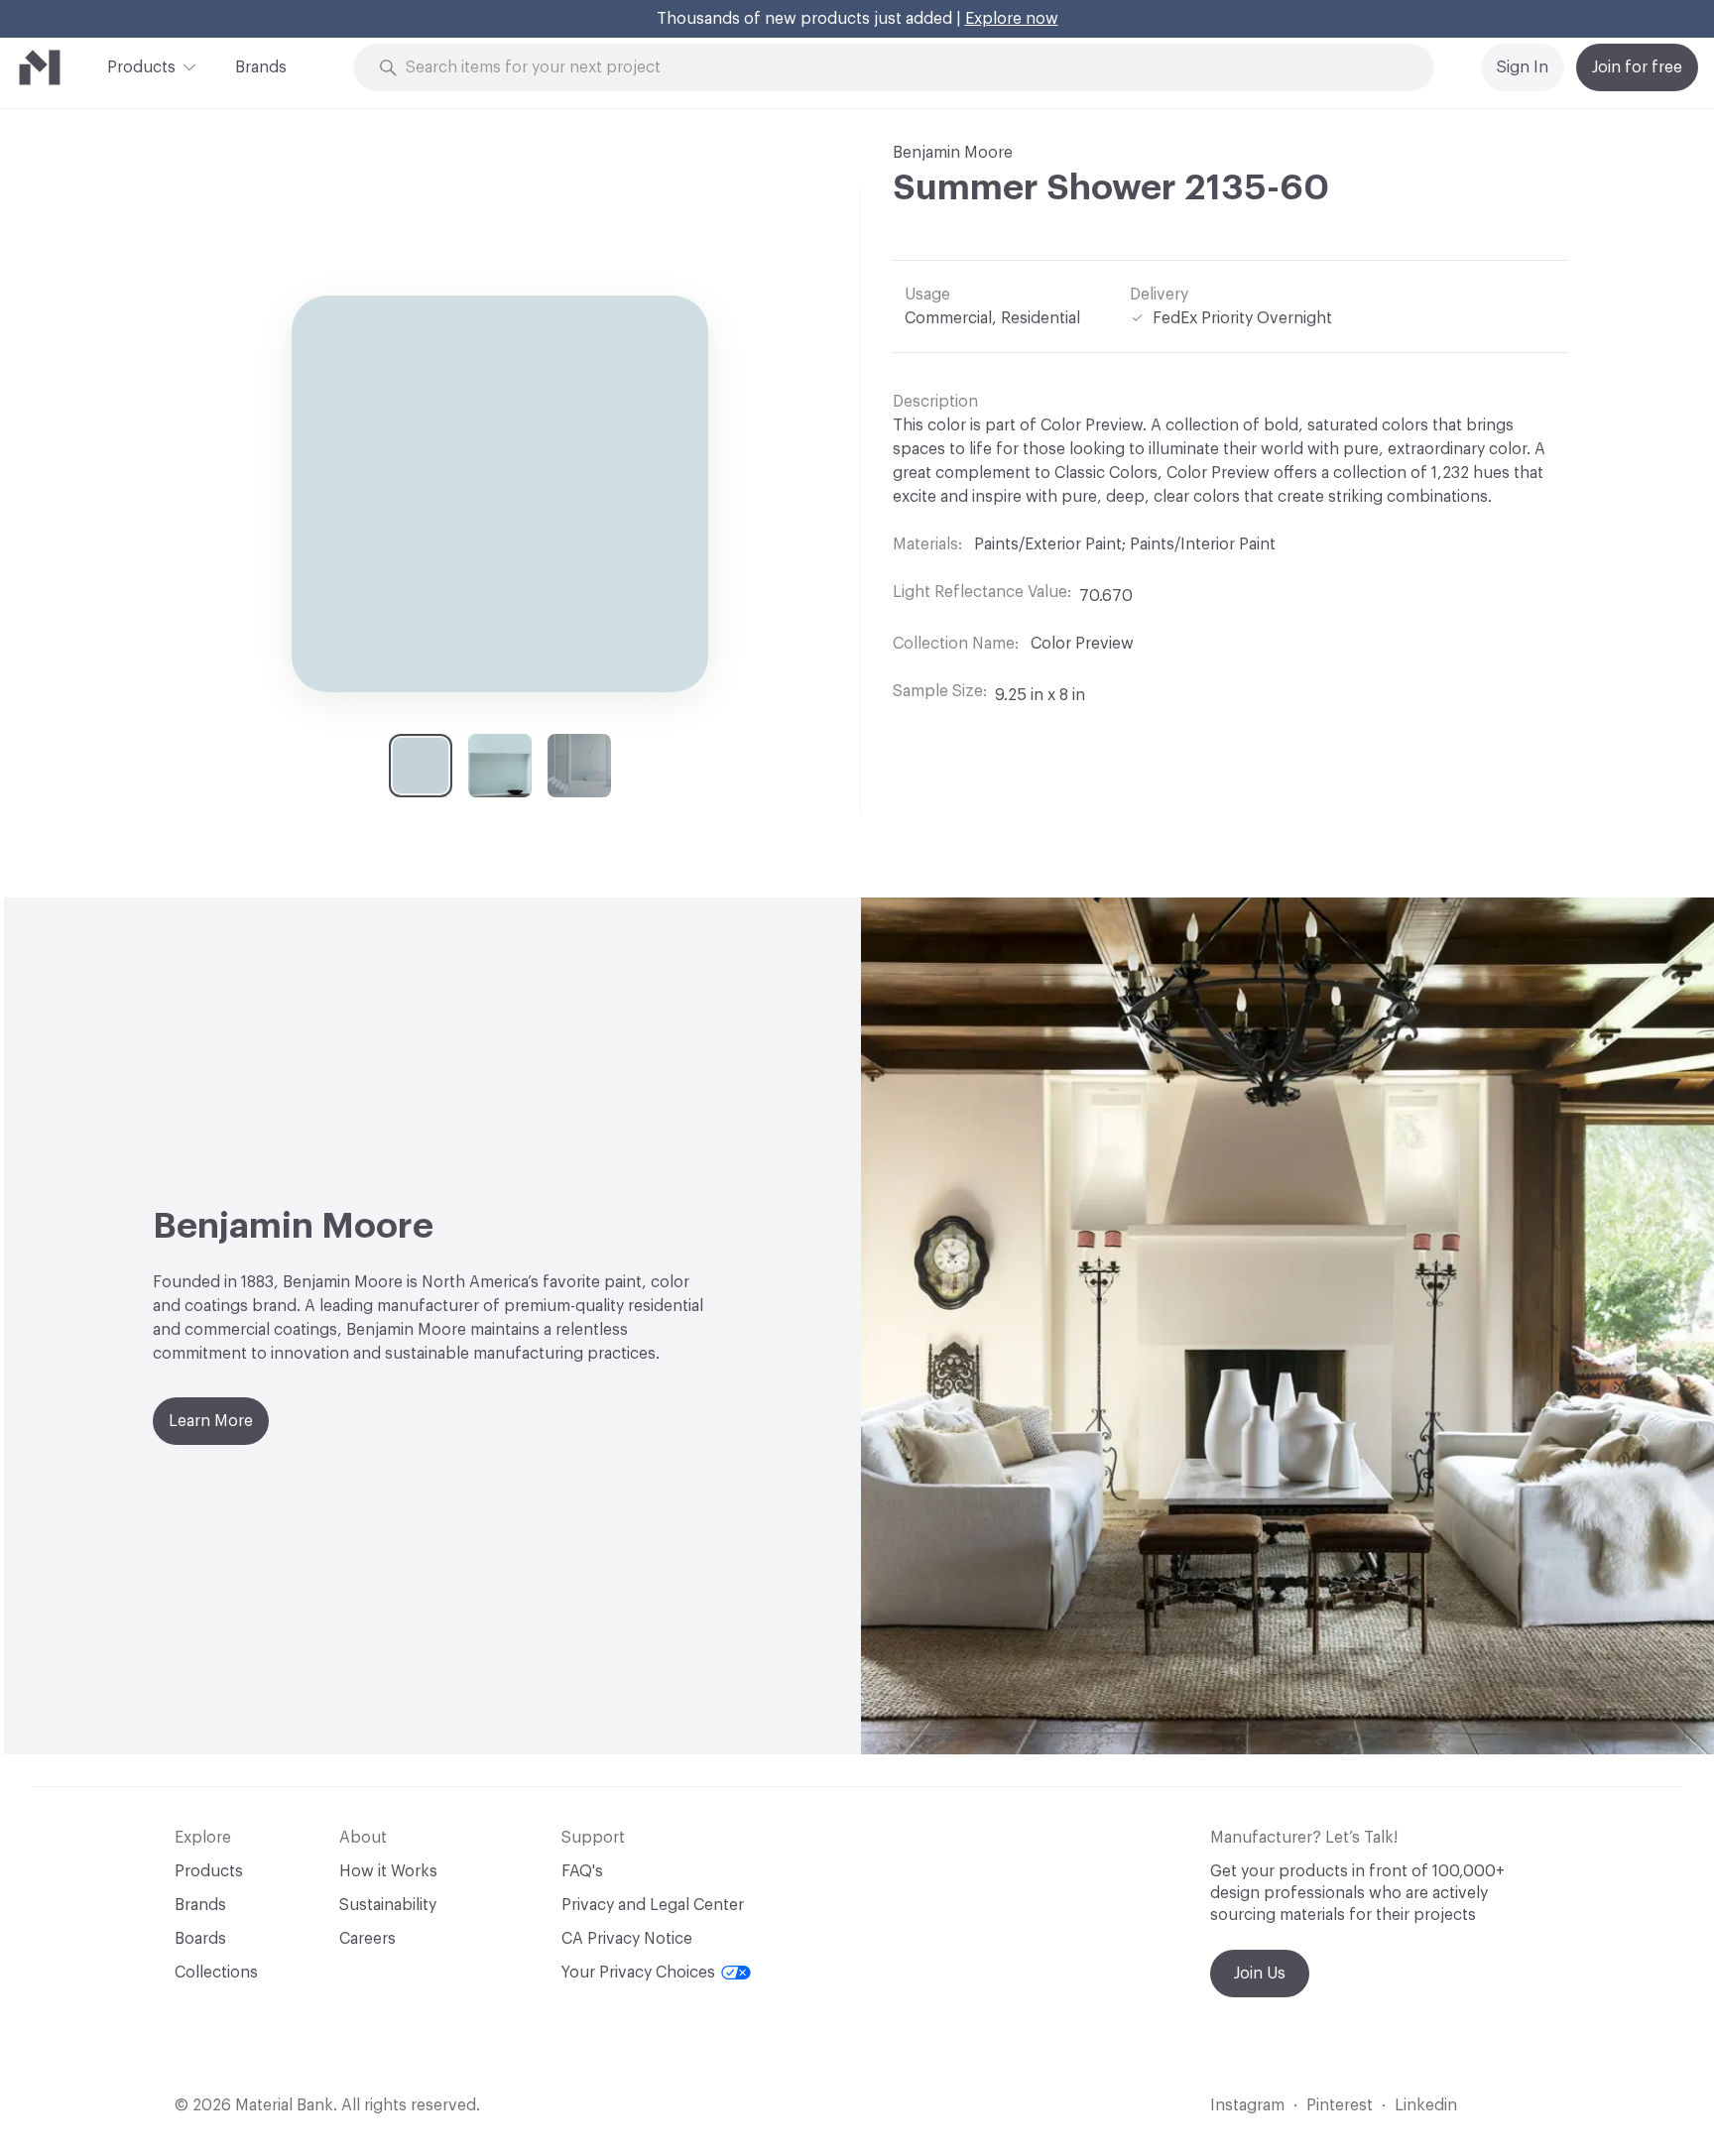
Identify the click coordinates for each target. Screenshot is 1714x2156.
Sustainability (388, 1905)
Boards (200, 1939)
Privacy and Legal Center (653, 1905)
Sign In (1523, 67)
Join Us (1260, 1974)
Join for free (1637, 67)
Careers (367, 1939)
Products (141, 67)
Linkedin (1426, 2105)
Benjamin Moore (953, 153)
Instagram (1247, 2105)
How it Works (388, 1871)
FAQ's (582, 1871)
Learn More (211, 1421)
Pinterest (1340, 2105)
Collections (216, 1973)
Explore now (1012, 19)
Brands (261, 67)
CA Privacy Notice (627, 1939)
